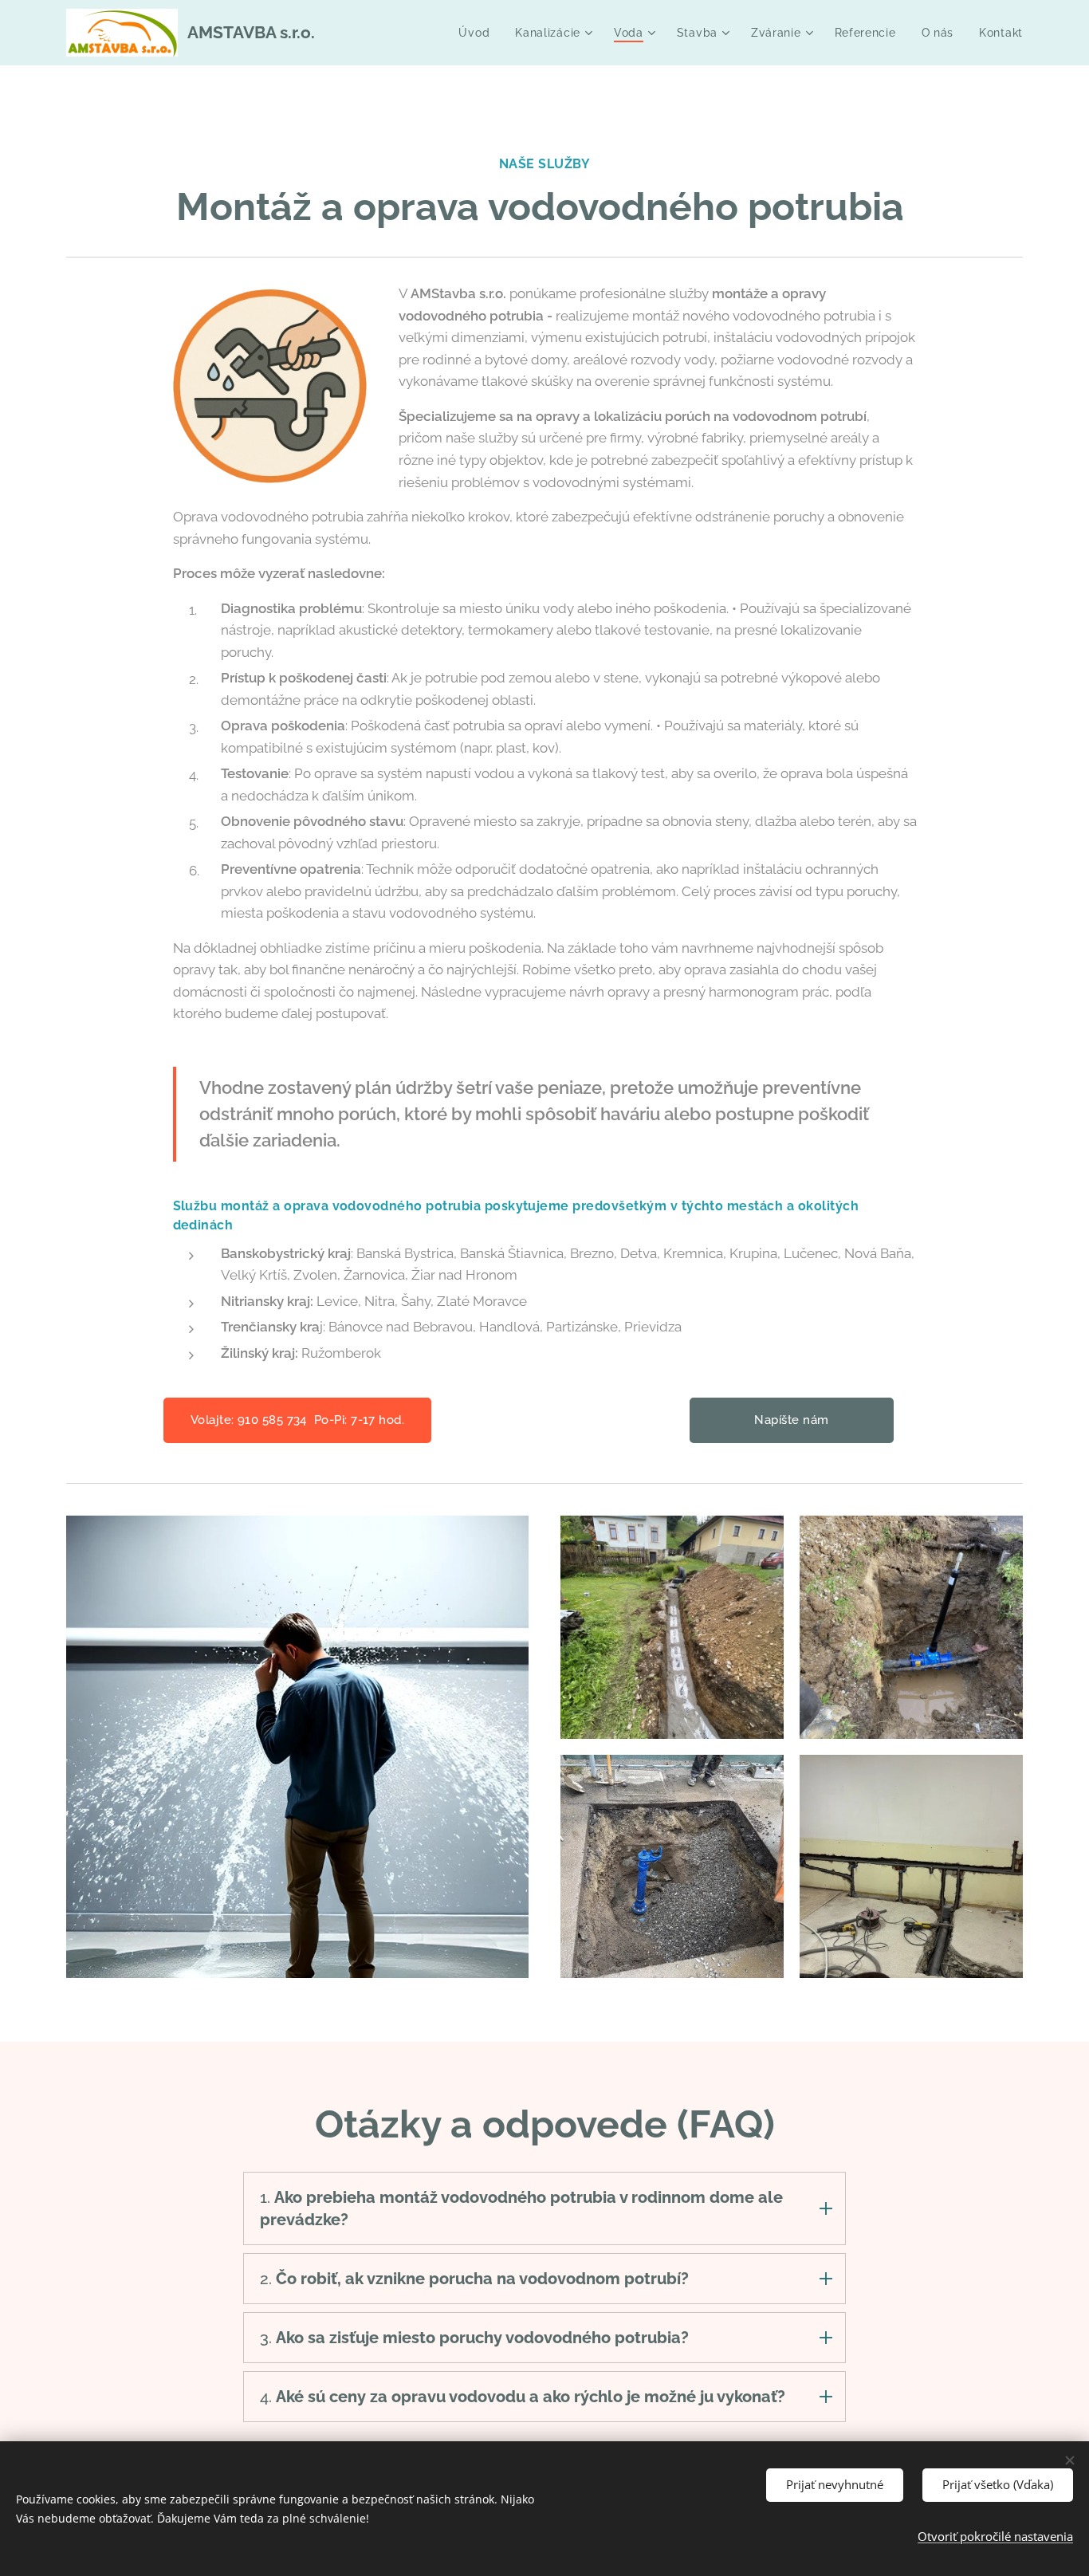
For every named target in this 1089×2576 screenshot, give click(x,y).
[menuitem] (478, 33)
